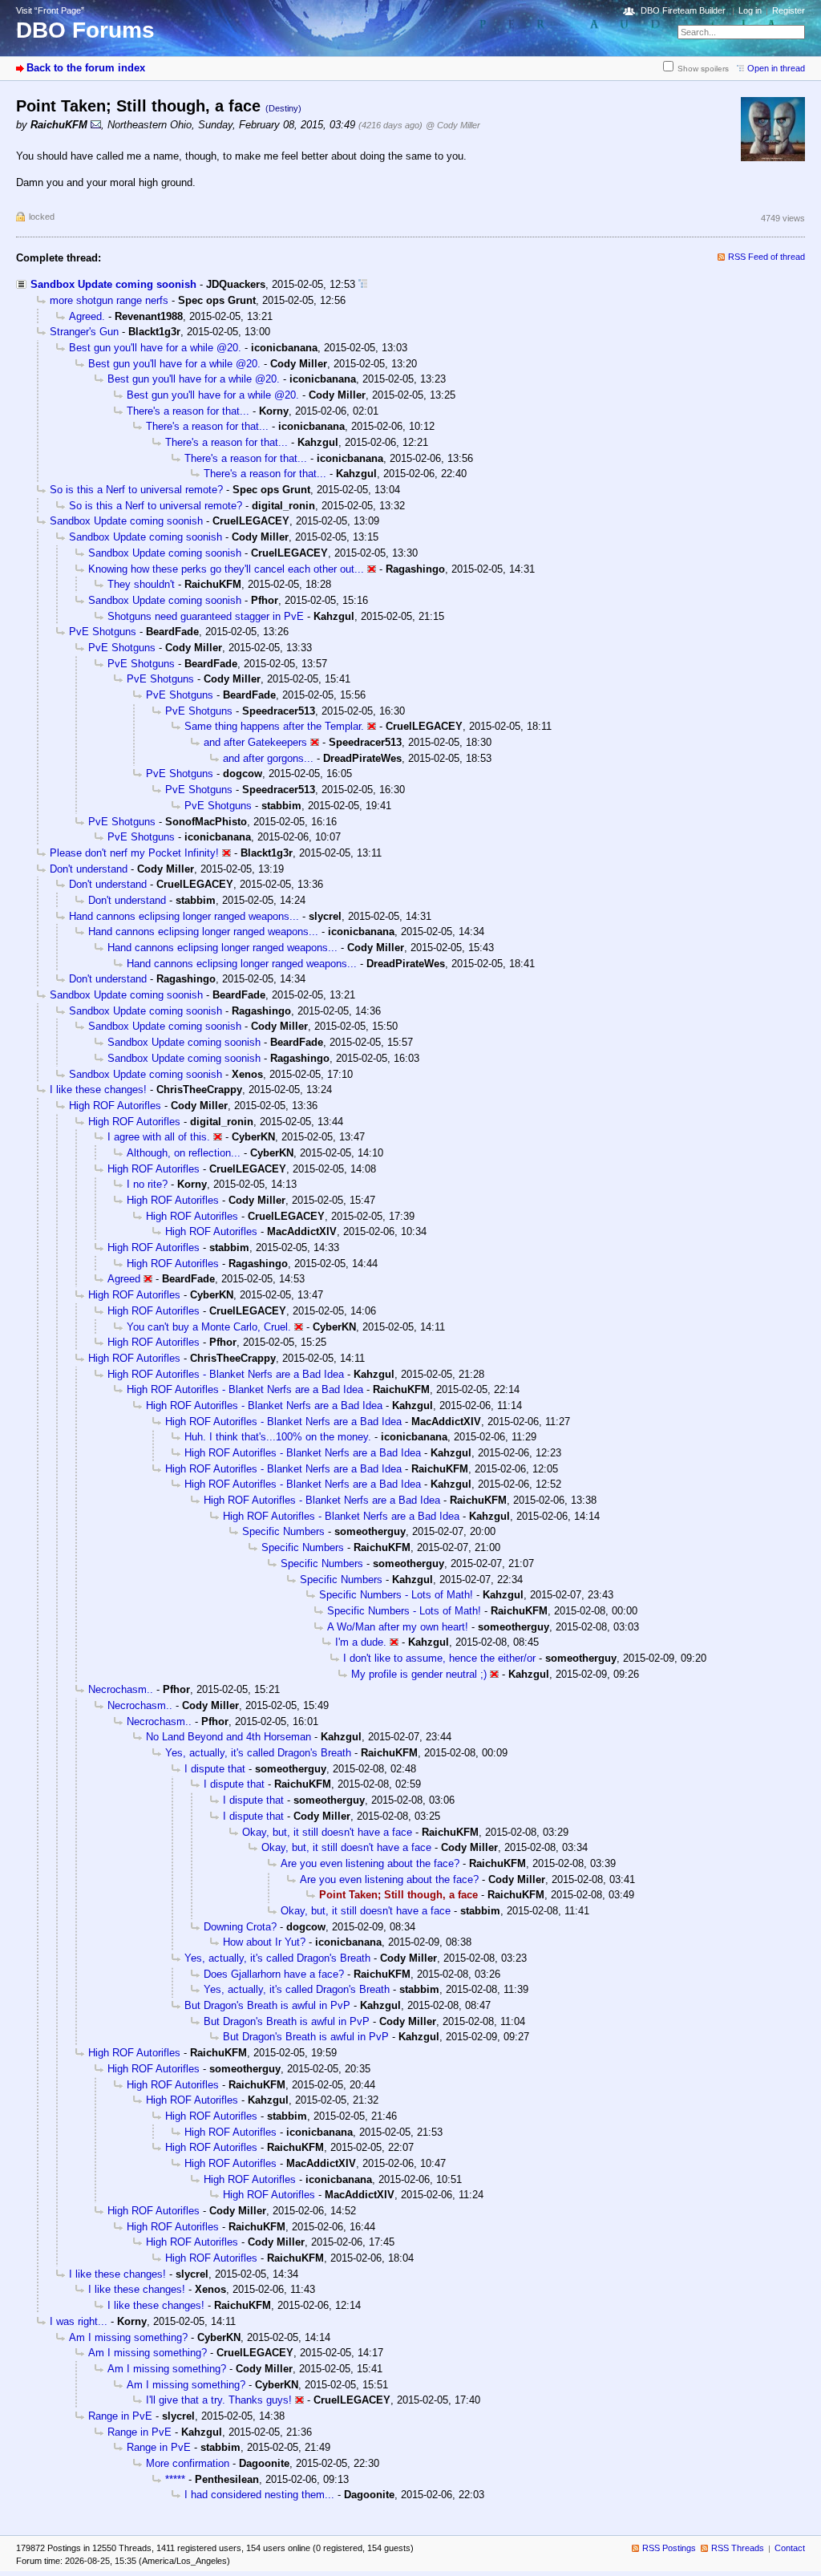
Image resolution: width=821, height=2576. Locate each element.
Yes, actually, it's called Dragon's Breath (258, 1753)
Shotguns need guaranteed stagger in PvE (206, 616)
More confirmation (188, 2463)
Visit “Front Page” (50, 10)
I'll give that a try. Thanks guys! (219, 2400)
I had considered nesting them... (259, 2495)
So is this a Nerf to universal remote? (136, 490)
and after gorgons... (268, 758)
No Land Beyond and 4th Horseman (229, 1737)
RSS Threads (738, 2548)
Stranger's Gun (84, 332)
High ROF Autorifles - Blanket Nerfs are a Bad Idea (226, 1374)
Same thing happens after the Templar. (274, 726)
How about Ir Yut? (264, 1942)
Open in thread (776, 68)
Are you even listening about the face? (370, 1863)
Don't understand (89, 869)
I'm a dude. (361, 1642)
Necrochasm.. (121, 1689)
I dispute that (215, 1769)
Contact (790, 2548)
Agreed (124, 1279)
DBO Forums (85, 30)
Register (789, 10)
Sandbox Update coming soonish (113, 284)
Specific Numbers (283, 1531)
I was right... (79, 2321)
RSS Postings (669, 2548)
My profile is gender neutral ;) (419, 1674)
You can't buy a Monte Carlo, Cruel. (209, 1327)
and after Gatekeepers (255, 742)
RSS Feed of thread (766, 257)
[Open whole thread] (363, 284)
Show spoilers (703, 69)
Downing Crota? (240, 1927)
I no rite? (147, 1184)
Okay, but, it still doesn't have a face (327, 1832)
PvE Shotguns (103, 632)
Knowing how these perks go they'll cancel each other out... (226, 569)
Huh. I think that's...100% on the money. (278, 1437)
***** (175, 2479)
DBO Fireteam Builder (683, 10)
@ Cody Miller (453, 125)
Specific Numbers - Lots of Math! (396, 1595)
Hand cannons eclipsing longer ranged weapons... (184, 916)
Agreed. (87, 316)
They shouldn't (141, 584)
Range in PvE (120, 2416)
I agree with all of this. (159, 1137)
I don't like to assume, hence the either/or (439, 1658)
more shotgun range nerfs (109, 300)
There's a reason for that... (188, 411)
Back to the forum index (86, 68)
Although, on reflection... (184, 1153)
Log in (750, 10)
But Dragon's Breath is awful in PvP (267, 2005)
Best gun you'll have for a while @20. (155, 348)
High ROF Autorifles (115, 1106)
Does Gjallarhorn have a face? (274, 1974)
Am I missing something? (128, 2337)
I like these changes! (98, 1090)
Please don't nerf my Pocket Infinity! (134, 853)
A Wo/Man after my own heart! (398, 1627)
